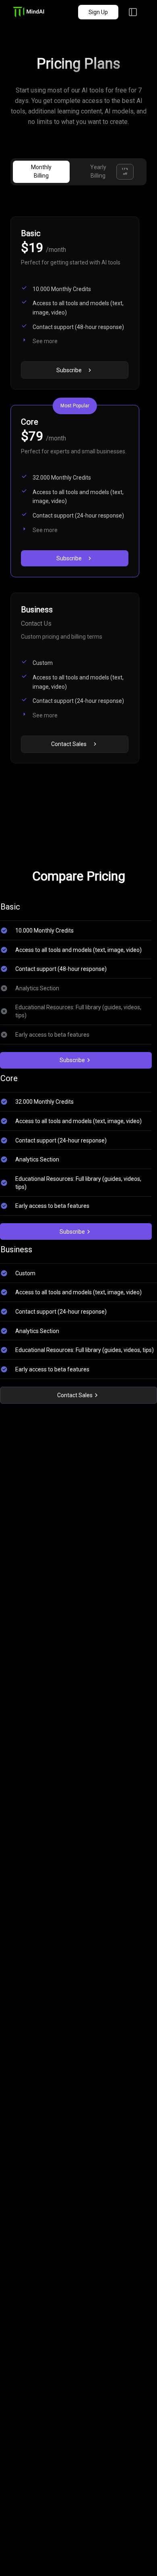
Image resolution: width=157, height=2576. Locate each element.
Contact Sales (75, 1395)
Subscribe (72, 1060)
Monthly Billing (41, 171)
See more (45, 341)
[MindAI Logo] (38, 12)
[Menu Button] (133, 12)
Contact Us (36, 624)
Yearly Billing (109, 171)
